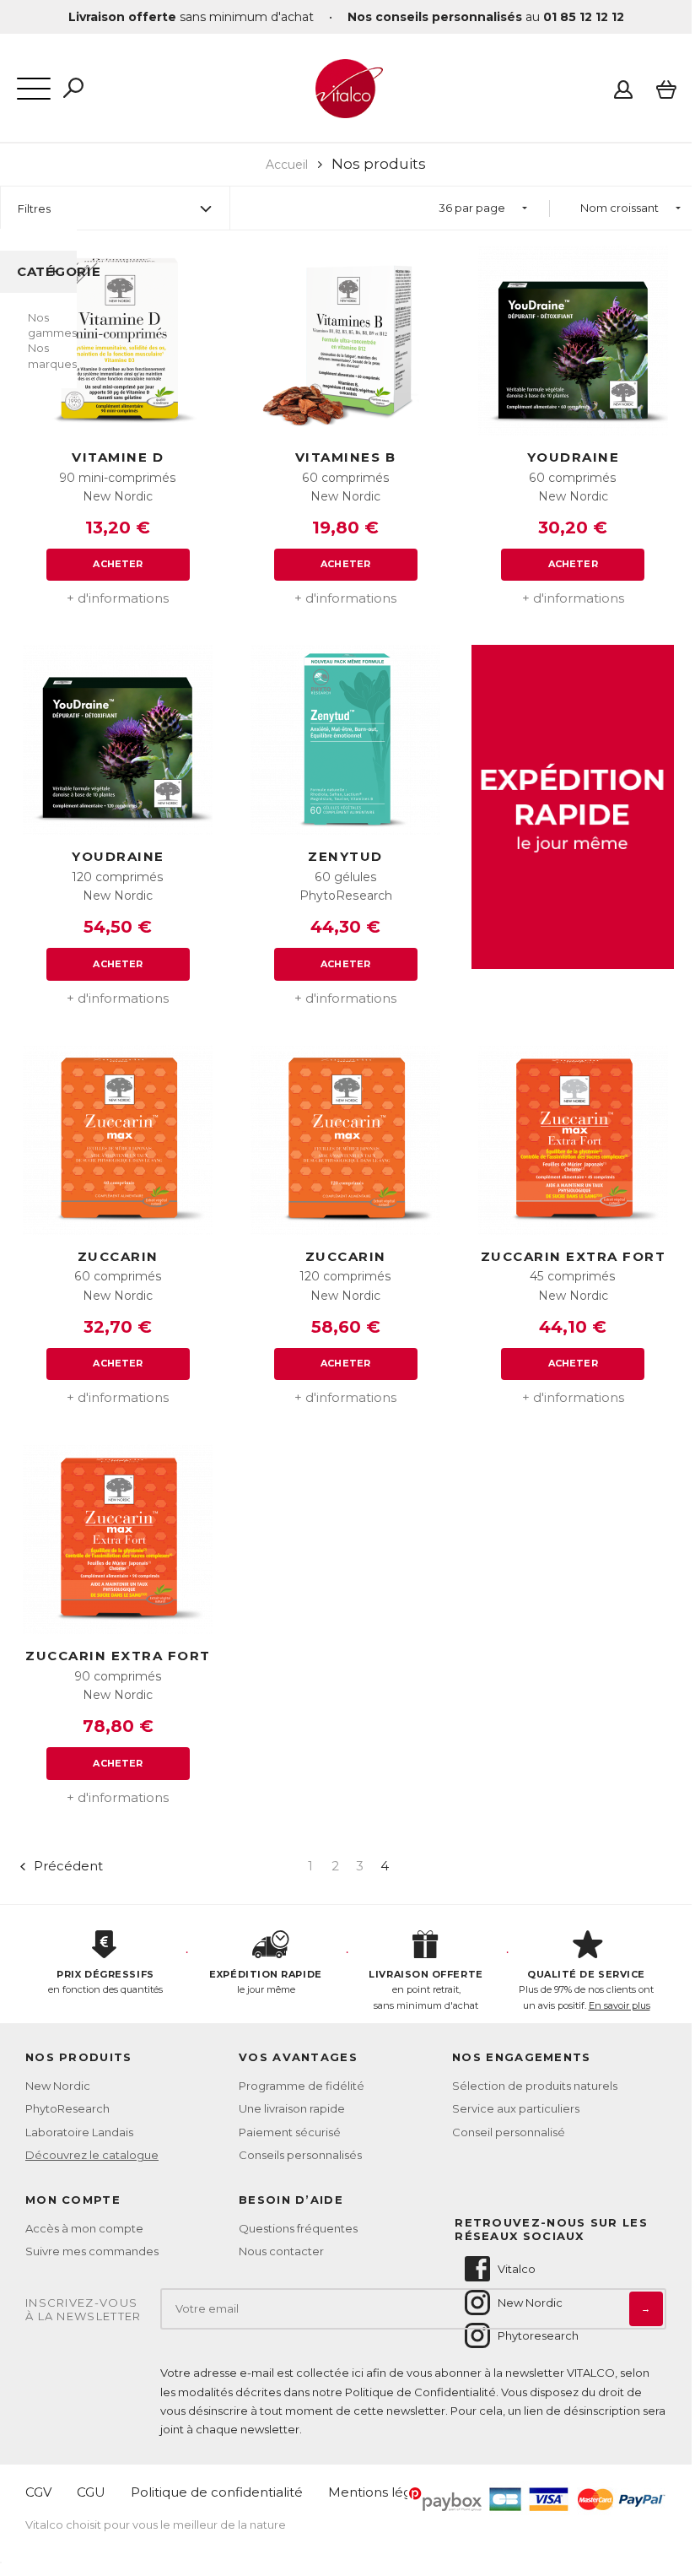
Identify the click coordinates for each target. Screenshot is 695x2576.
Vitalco (517, 2269)
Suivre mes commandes (92, 2251)
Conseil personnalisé (509, 2132)
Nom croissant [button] (620, 208)
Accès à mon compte (84, 2228)
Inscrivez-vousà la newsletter (84, 2310)
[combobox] (483, 208)
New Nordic (58, 2086)
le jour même (265, 1982)
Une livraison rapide (292, 2108)
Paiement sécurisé (290, 2132)
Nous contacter (281, 2251)
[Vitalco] (345, 109)
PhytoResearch (67, 2108)
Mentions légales (383, 2492)
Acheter (118, 564)
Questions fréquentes (298, 2228)
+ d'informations (118, 598)
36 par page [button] (472, 208)
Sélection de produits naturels (535, 2086)
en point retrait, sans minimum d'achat (426, 1990)
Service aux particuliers (516, 2108)
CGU (91, 2492)
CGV (38, 2492)
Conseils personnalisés (300, 2155)
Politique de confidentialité (217, 2492)
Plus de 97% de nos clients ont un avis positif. (586, 1990)
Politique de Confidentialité (420, 2392)
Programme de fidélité (302, 2086)
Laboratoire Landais (79, 2132)
